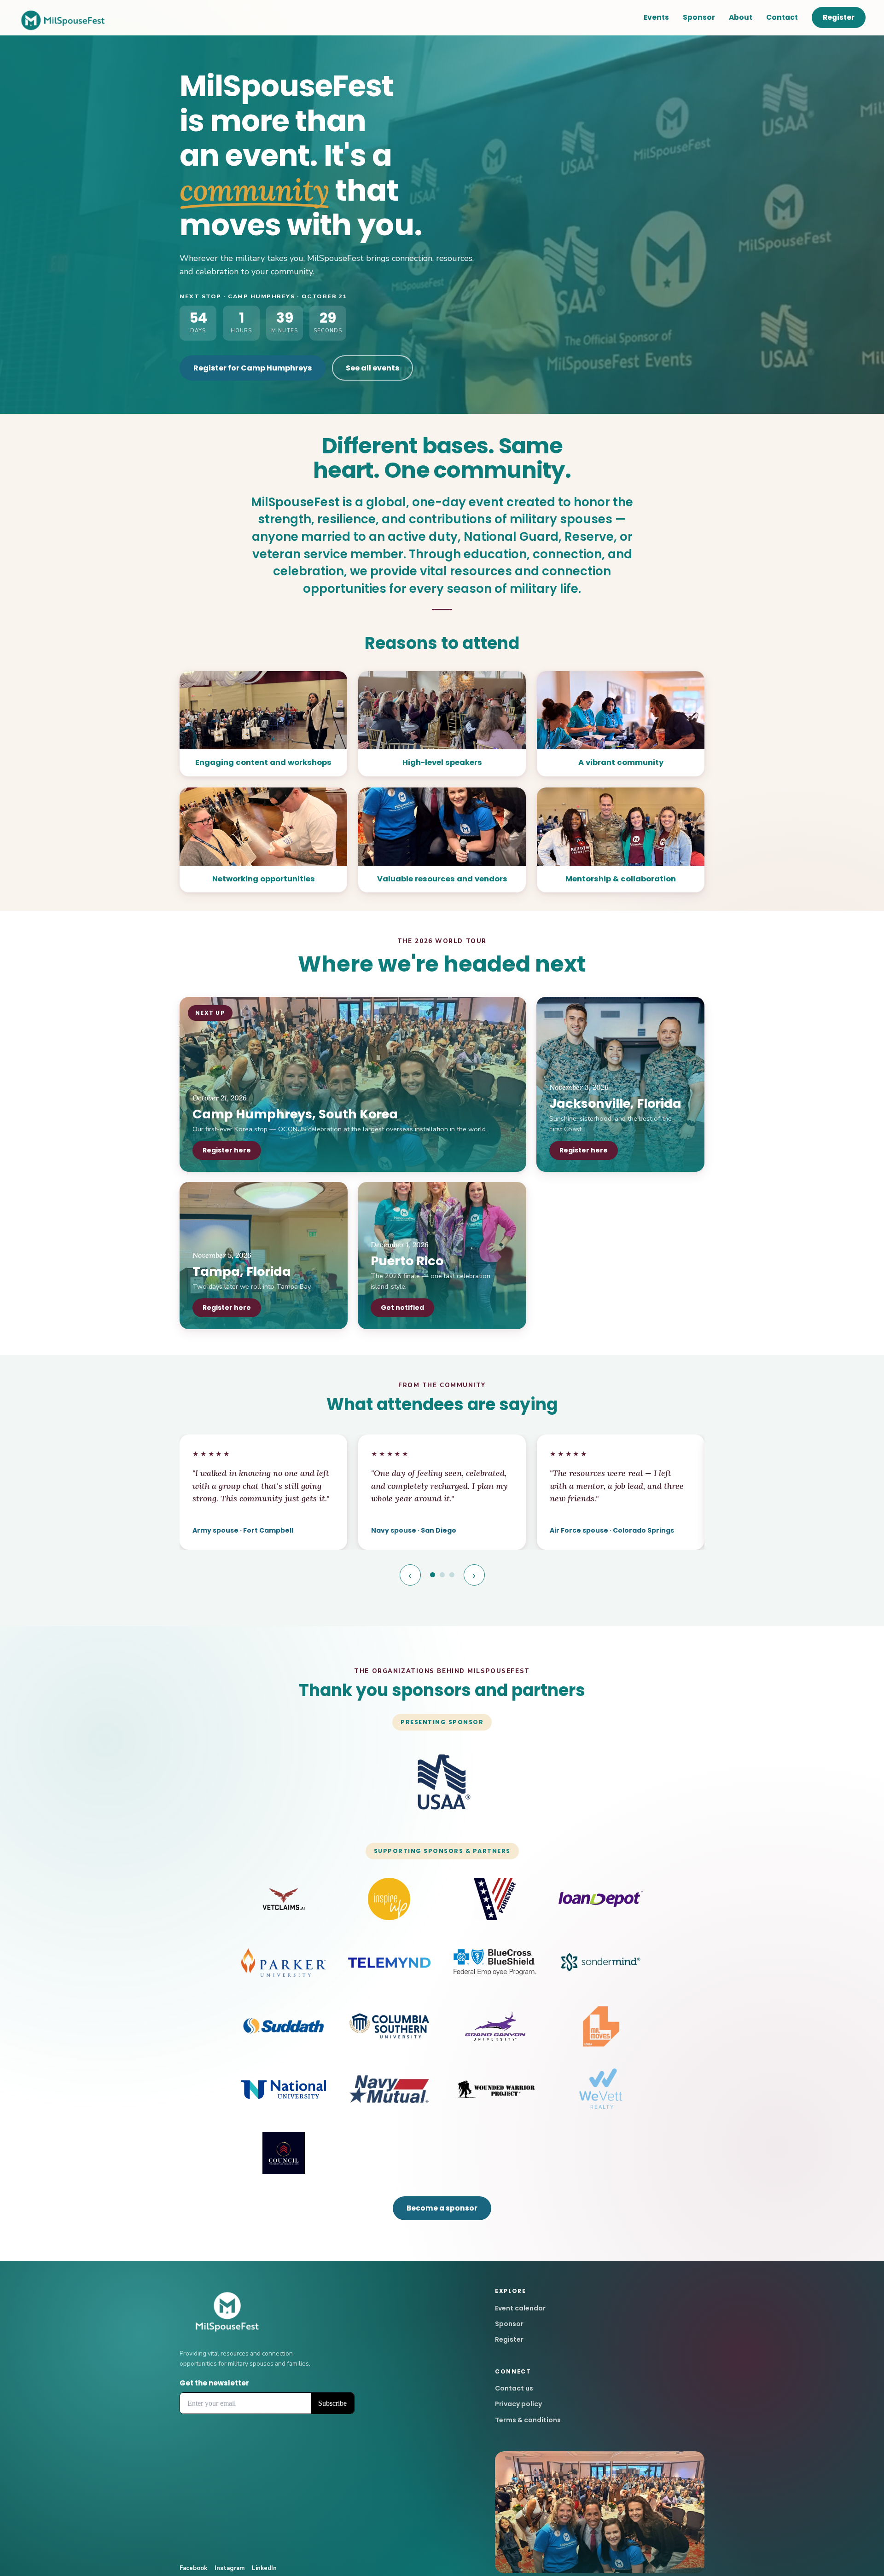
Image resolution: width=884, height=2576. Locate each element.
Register (839, 17)
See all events (372, 368)
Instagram (230, 2568)
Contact (782, 17)
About (741, 17)
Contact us (514, 2388)
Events (656, 17)
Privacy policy (518, 2404)
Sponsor (699, 17)
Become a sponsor (442, 2208)
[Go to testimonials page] (433, 1575)
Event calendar (520, 2308)
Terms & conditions (528, 2420)
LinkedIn (264, 2568)
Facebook (193, 2568)
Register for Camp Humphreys (253, 368)
